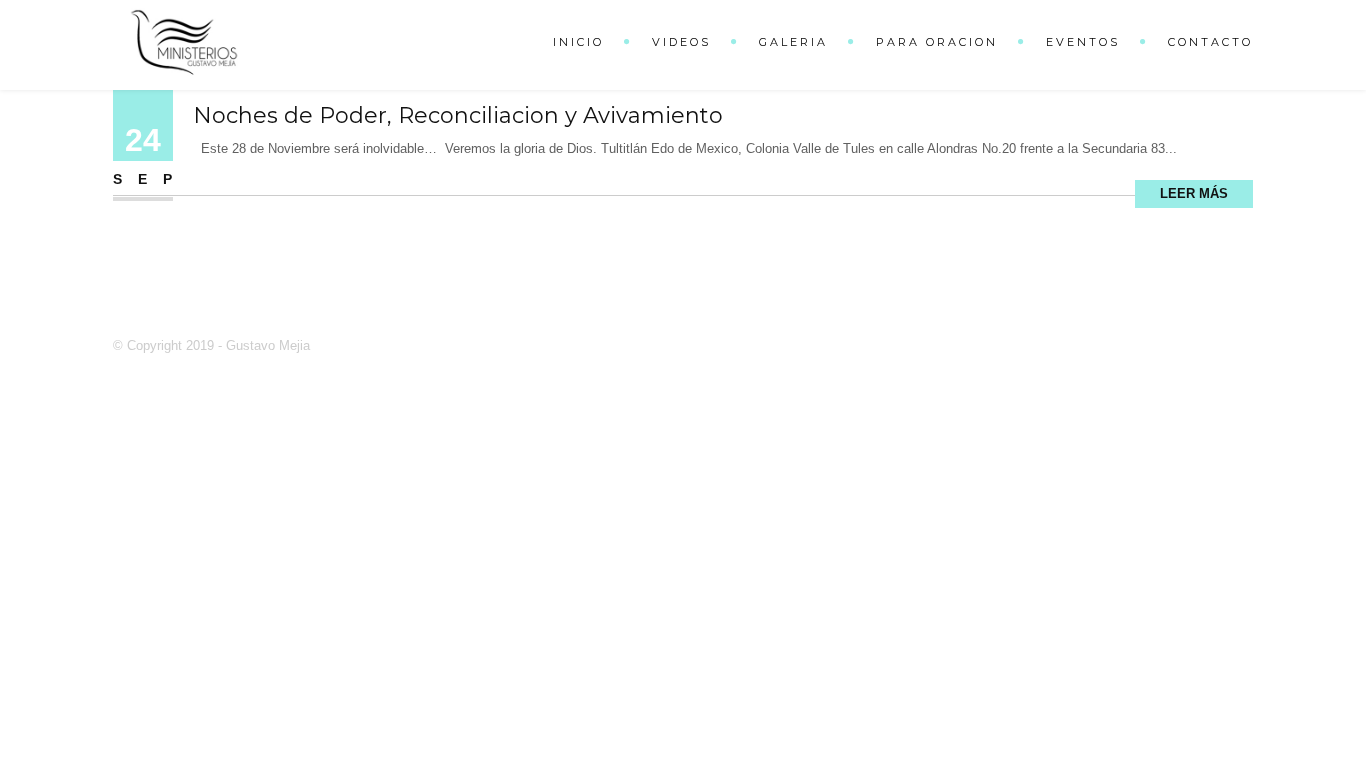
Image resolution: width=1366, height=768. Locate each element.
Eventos (1083, 42)
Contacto (1210, 42)
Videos (681, 42)
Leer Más (1194, 193)
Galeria (793, 42)
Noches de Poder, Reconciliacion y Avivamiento (458, 115)
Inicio (578, 42)
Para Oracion (937, 42)
